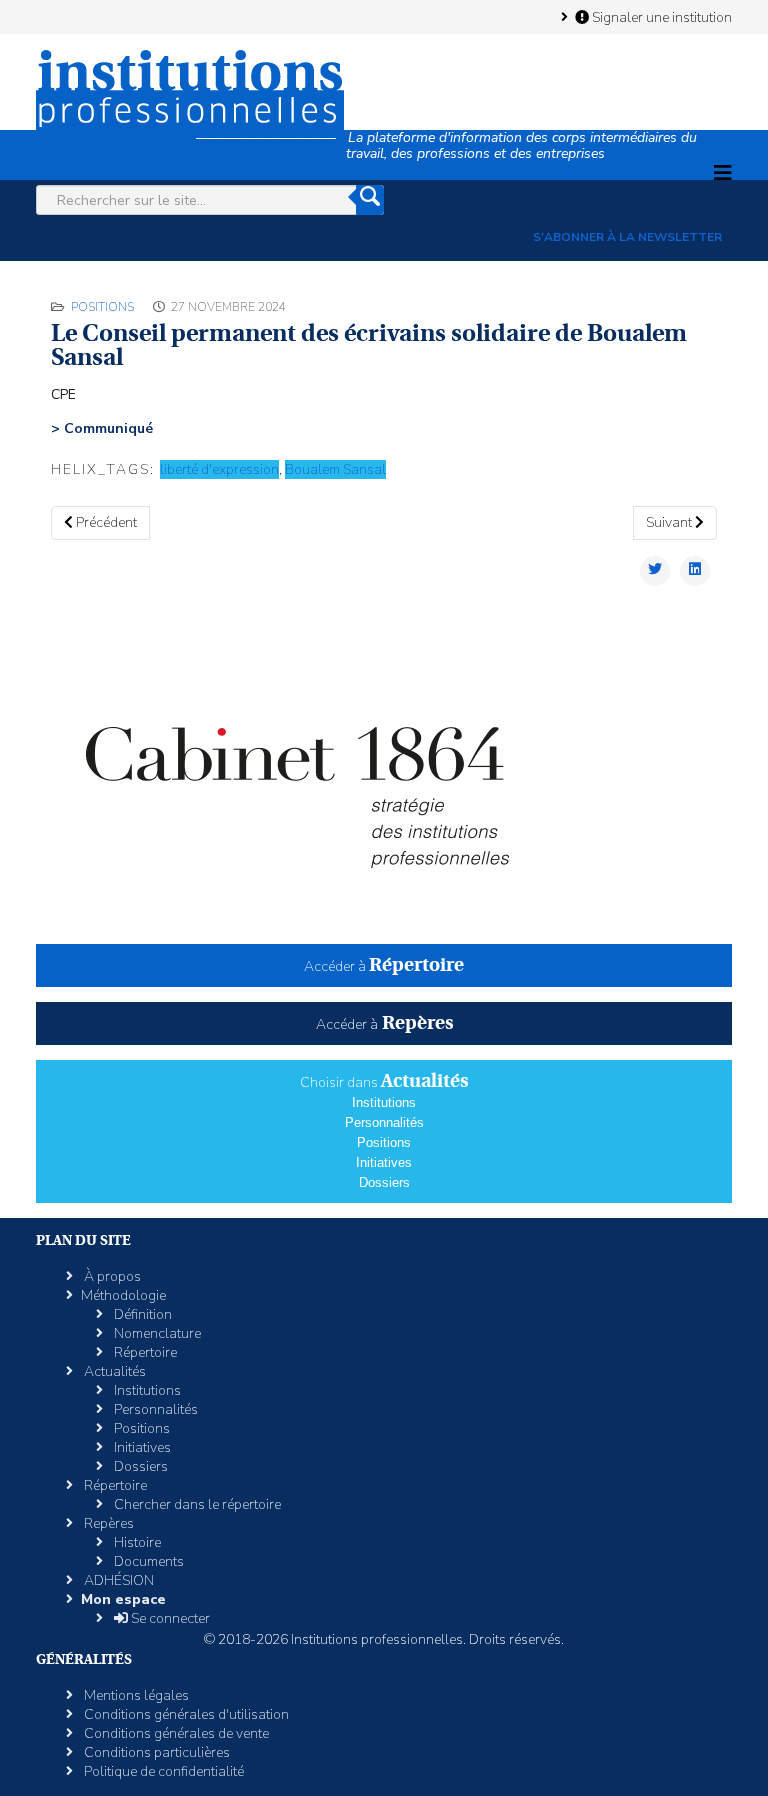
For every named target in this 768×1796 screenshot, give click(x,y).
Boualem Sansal (335, 469)
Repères (107, 1523)
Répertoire (144, 1352)
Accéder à (384, 966)
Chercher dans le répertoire (196, 1504)
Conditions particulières (155, 1752)
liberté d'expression (219, 469)
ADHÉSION (117, 1580)
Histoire (136, 1542)
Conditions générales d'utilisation (185, 1714)
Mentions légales (135, 1695)
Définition (141, 1314)
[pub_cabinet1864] (384, 777)
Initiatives (384, 1162)
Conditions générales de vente (175, 1733)
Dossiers (384, 1182)
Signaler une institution (660, 17)
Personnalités (384, 1122)
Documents (147, 1561)
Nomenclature (156, 1333)
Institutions (384, 1102)
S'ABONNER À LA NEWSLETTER (627, 237)
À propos (111, 1276)
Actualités (113, 1371)
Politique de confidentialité (162, 1771)
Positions (102, 307)
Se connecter (169, 1618)
